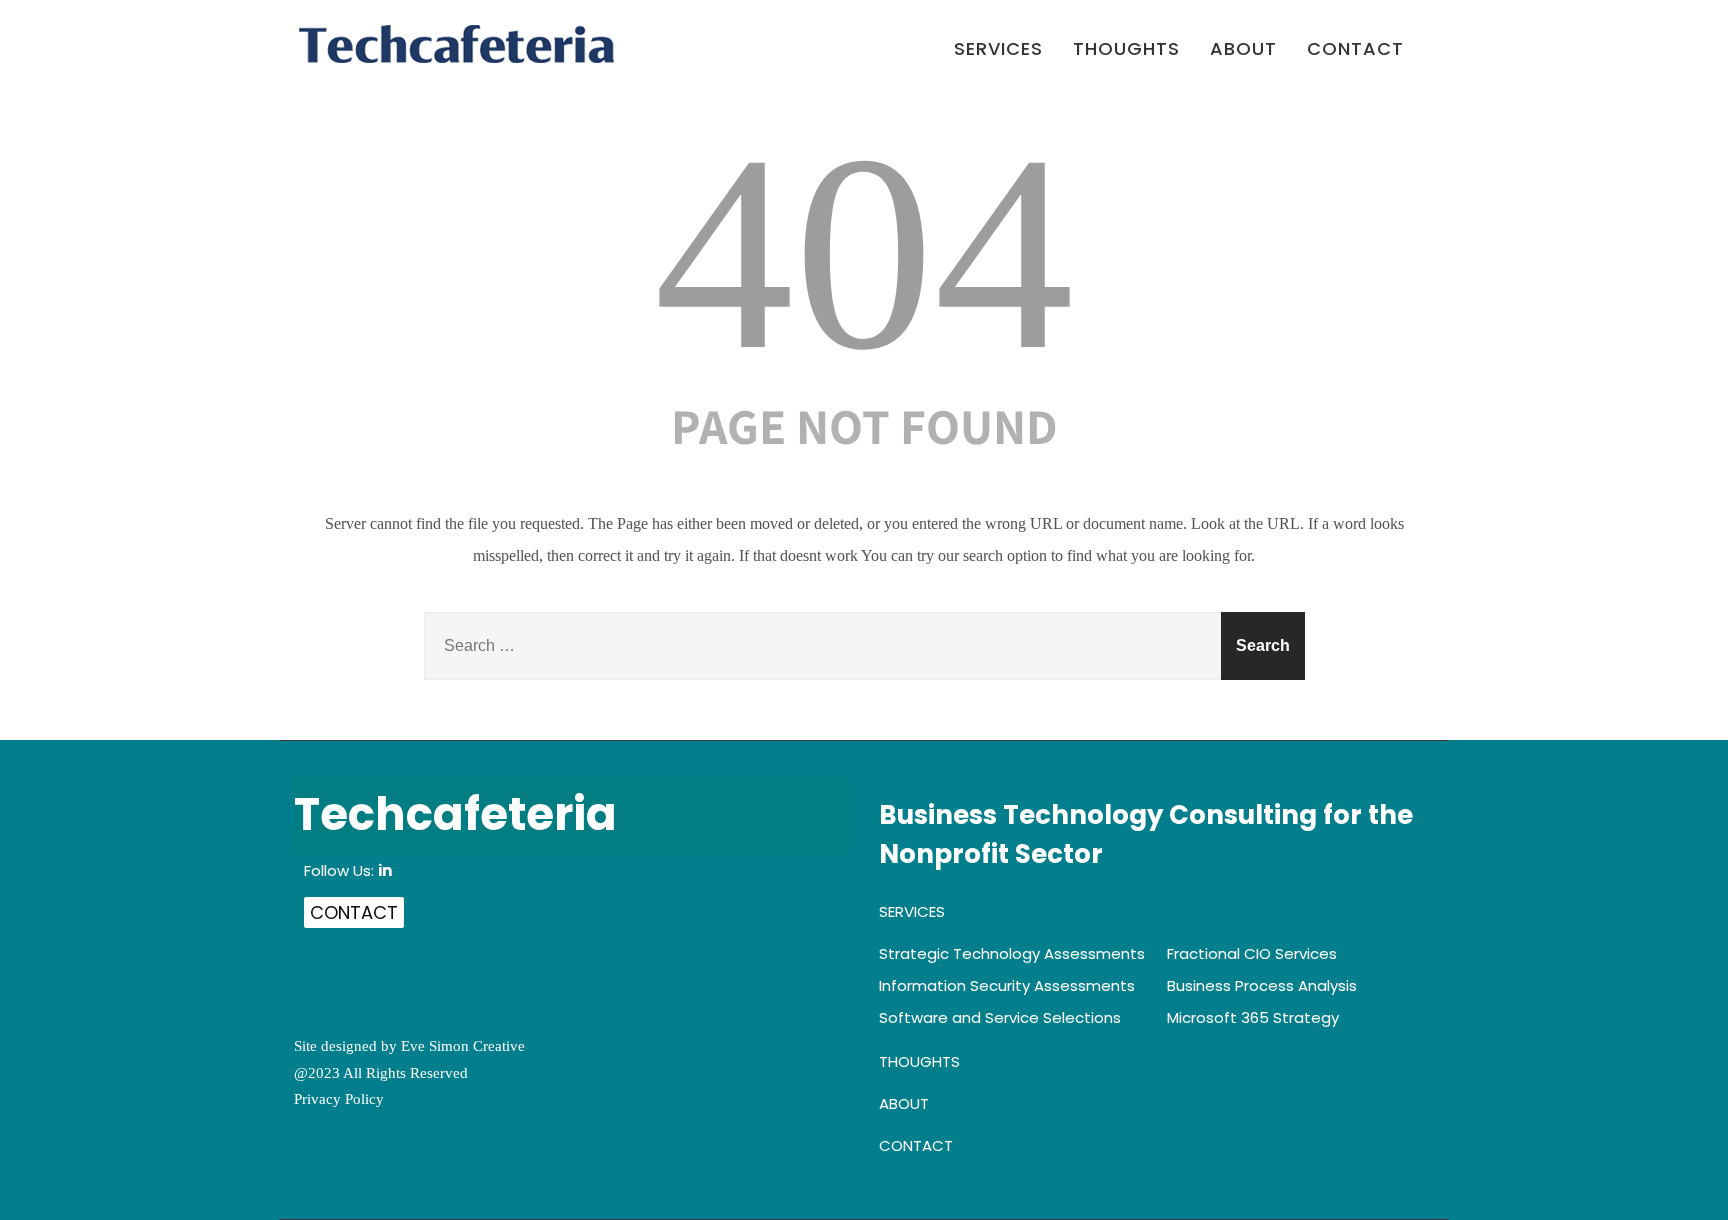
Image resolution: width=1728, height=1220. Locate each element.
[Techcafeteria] (456, 44)
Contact (1355, 50)
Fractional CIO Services (1252, 953)
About (1243, 50)
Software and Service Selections (1000, 1017)
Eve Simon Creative (463, 1046)
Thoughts (1126, 50)
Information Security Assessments (1007, 985)
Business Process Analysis (1262, 985)
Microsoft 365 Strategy (1253, 1017)
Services (998, 50)
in (385, 870)
